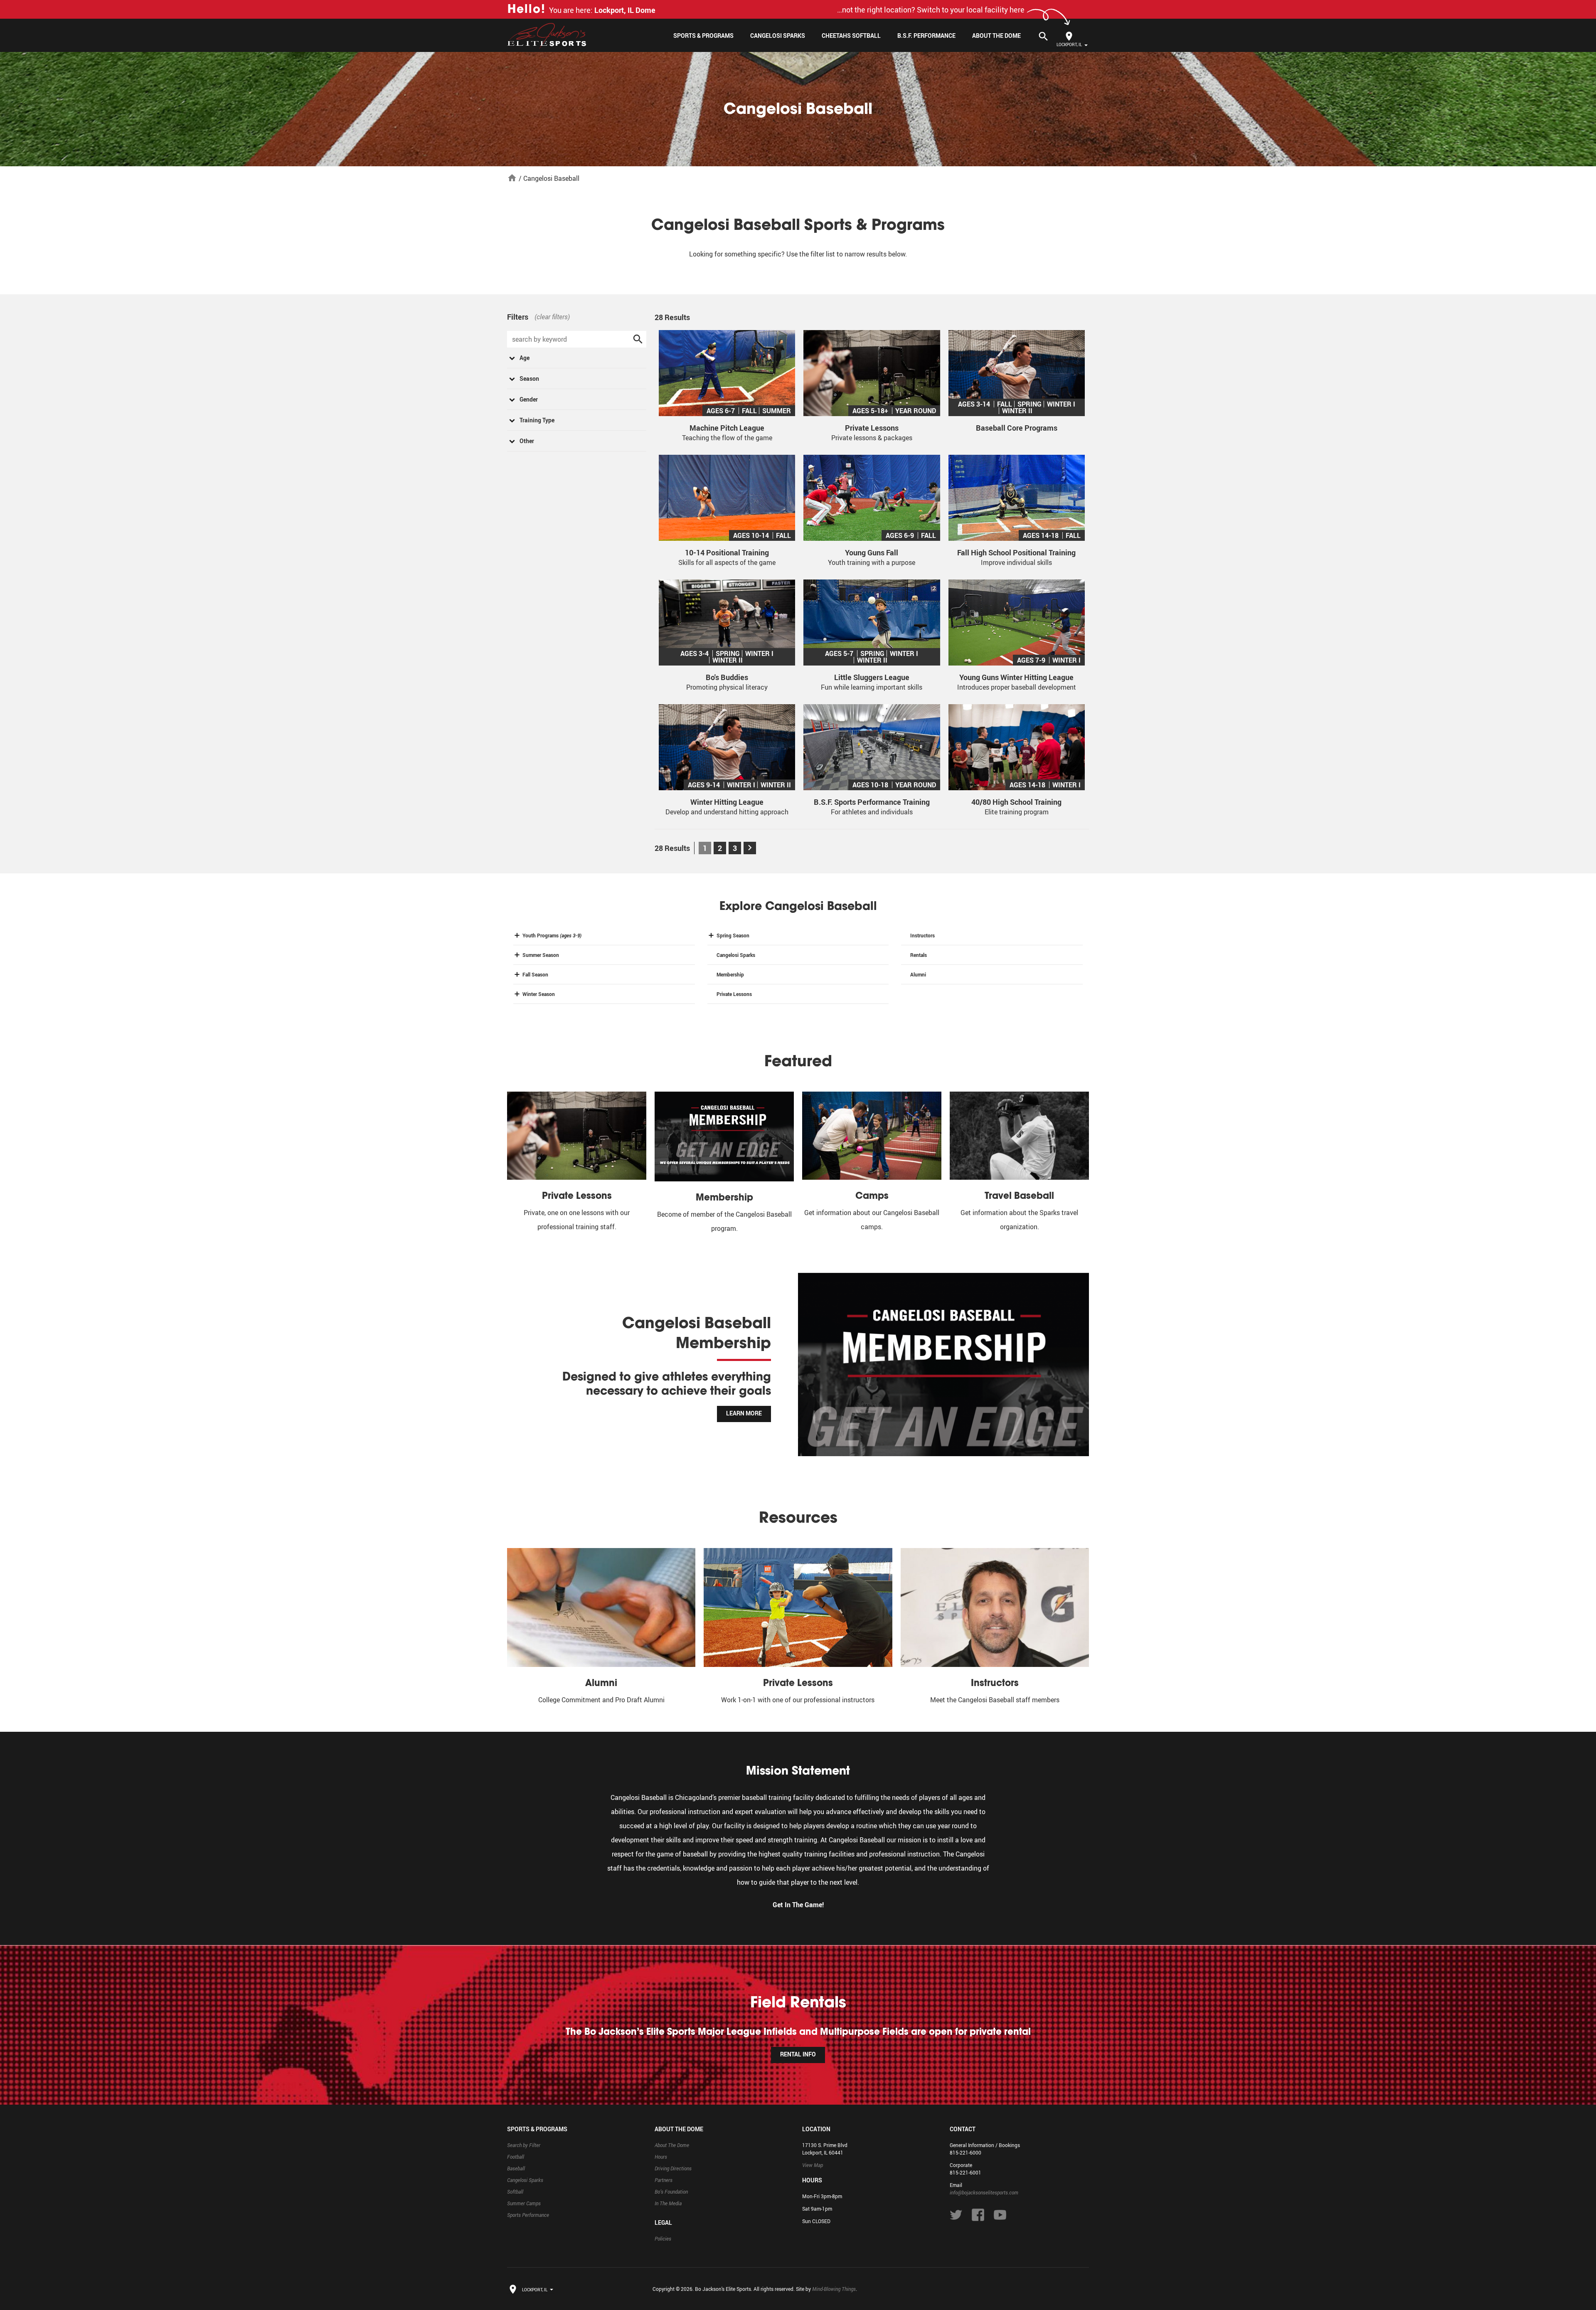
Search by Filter (524, 2145)
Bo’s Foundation (671, 2192)
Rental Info (798, 2054)
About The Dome (996, 36)
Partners (664, 2180)
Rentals (919, 955)
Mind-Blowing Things (834, 2289)
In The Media (668, 2203)
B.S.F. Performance (926, 36)
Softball (515, 2192)
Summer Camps (524, 2203)
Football (516, 2157)
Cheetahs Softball (851, 36)
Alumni (918, 974)
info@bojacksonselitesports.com (984, 2192)
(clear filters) (552, 317)
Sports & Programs (703, 36)
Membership (730, 974)
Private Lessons (734, 994)
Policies (663, 2239)
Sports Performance (528, 2215)
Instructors (922, 935)
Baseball (516, 2168)
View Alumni (743, 1403)
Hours (661, 2157)
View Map (813, 2165)
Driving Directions (673, 2168)
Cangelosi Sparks (778, 36)
